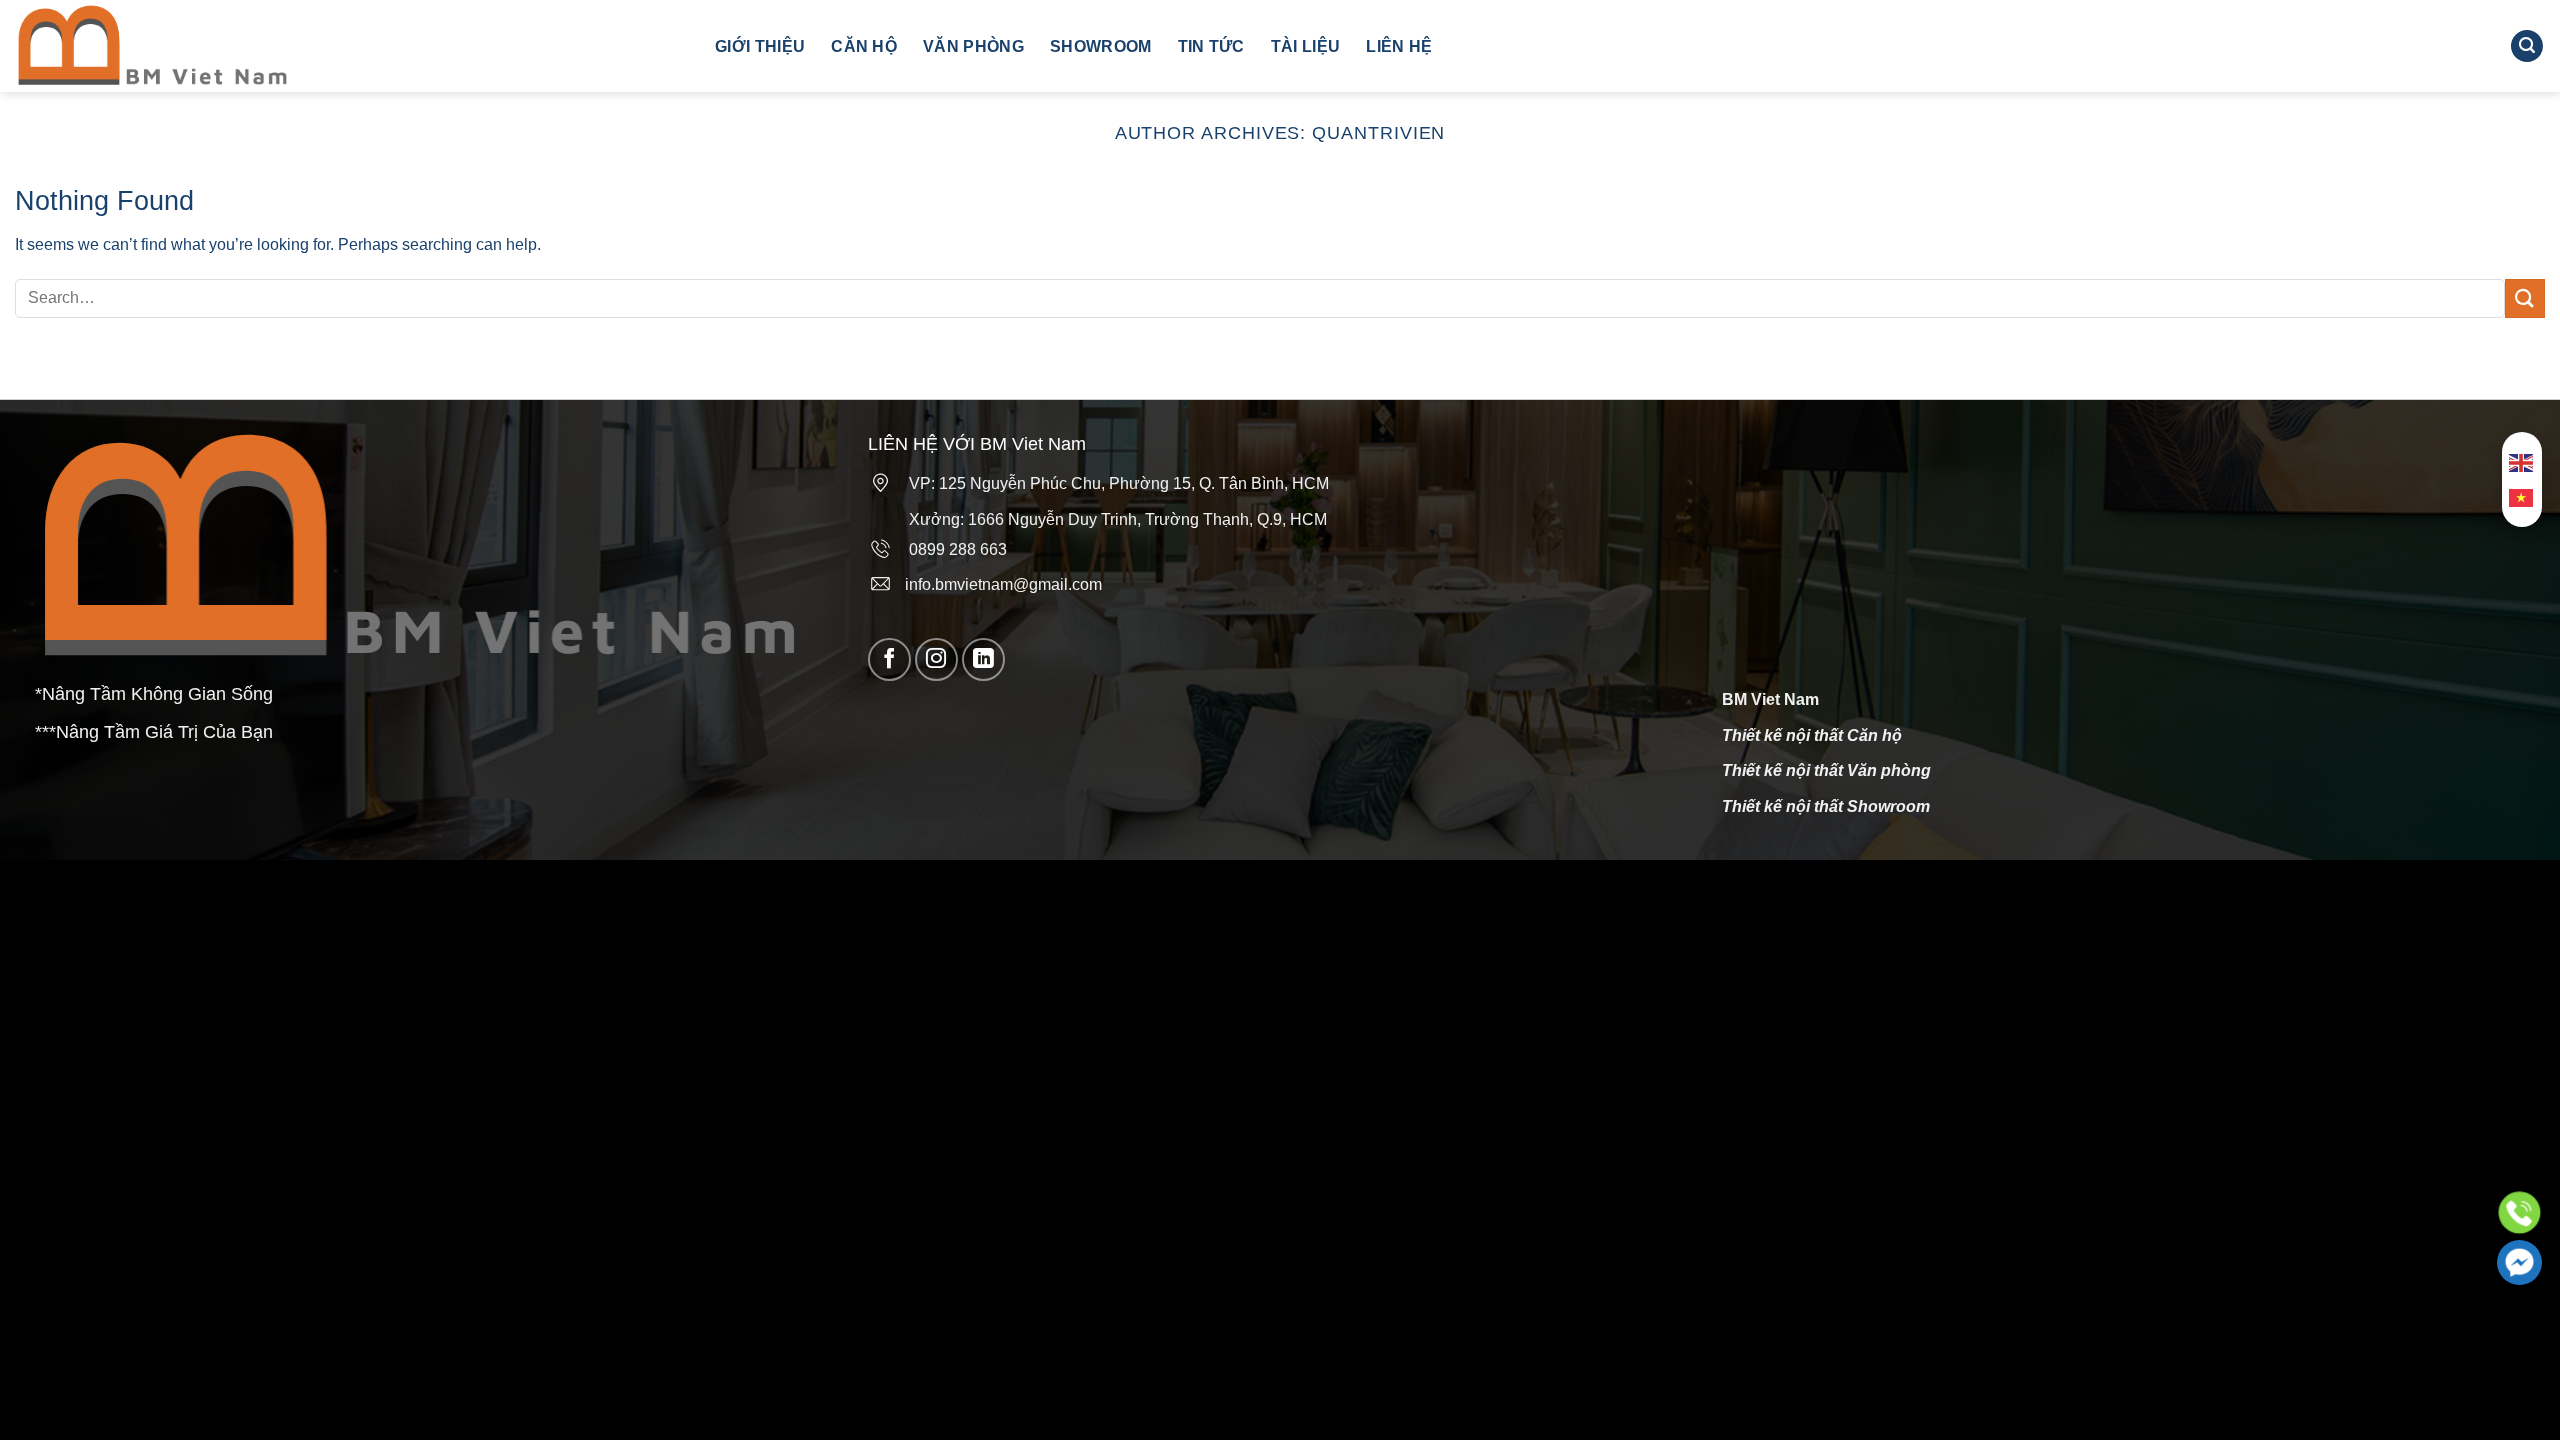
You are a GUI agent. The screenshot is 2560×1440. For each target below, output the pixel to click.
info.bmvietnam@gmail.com (997, 584)
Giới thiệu (760, 46)
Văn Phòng (973, 46)
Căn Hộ (864, 46)
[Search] (2527, 46)
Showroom (1101, 46)
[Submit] (2525, 298)
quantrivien (1378, 132)
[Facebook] (2519, 1262)
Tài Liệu (1306, 46)
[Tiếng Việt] (2522, 498)
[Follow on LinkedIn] (983, 659)
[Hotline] (2519, 1212)
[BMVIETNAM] (350, 46)
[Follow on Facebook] (889, 659)
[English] (2522, 462)
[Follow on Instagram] (936, 659)
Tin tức (1211, 46)
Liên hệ (1399, 46)
